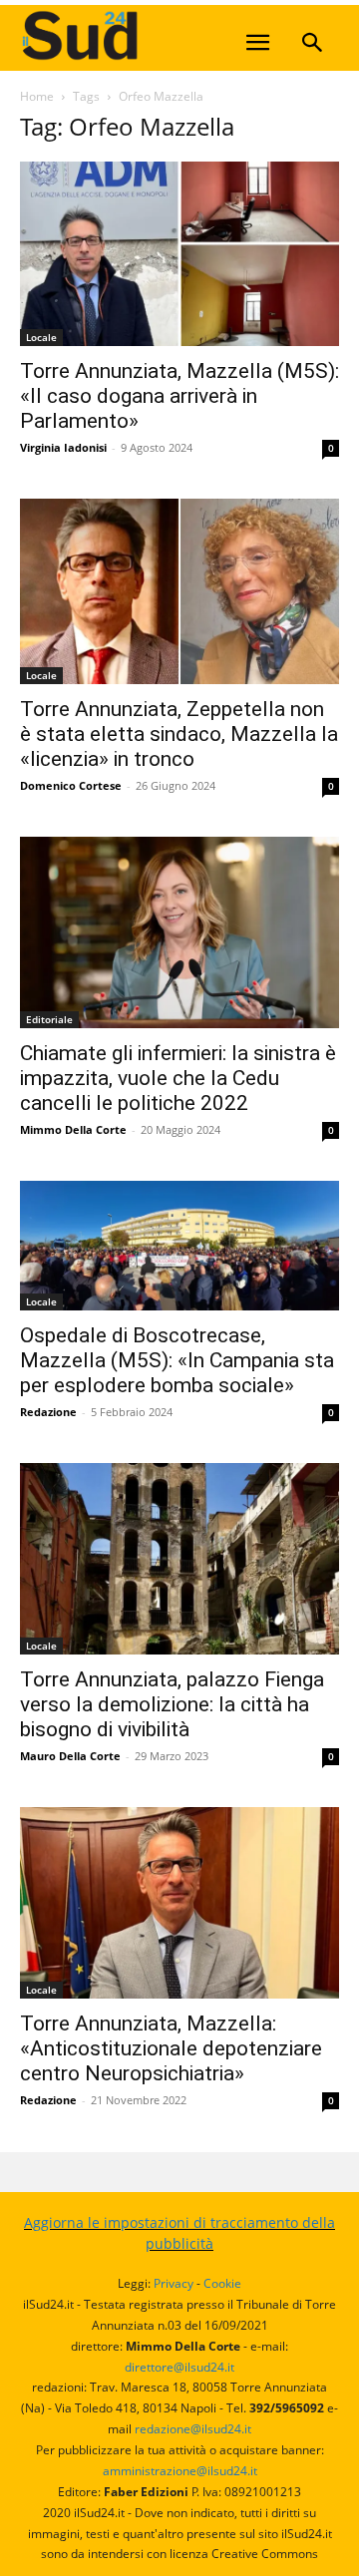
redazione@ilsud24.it (193, 2429)
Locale (41, 337)
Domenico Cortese (71, 785)
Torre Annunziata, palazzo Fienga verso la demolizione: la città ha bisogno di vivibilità (172, 1704)
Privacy (174, 2283)
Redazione (48, 1412)
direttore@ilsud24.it (179, 2367)
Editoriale (49, 1019)
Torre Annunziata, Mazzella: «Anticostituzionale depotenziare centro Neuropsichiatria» (171, 2048)
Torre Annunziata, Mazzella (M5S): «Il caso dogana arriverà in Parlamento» (179, 396)
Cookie (222, 2283)
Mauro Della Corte (70, 1756)
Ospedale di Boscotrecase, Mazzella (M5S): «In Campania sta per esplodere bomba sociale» (177, 1360)
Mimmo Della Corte (73, 1129)
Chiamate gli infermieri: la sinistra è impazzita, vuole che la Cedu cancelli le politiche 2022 (178, 1078)
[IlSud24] (170, 35)
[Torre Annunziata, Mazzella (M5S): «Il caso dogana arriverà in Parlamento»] (179, 254)
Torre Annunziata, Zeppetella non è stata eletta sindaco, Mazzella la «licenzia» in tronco (179, 734)
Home (37, 96)
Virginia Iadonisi (63, 447)
